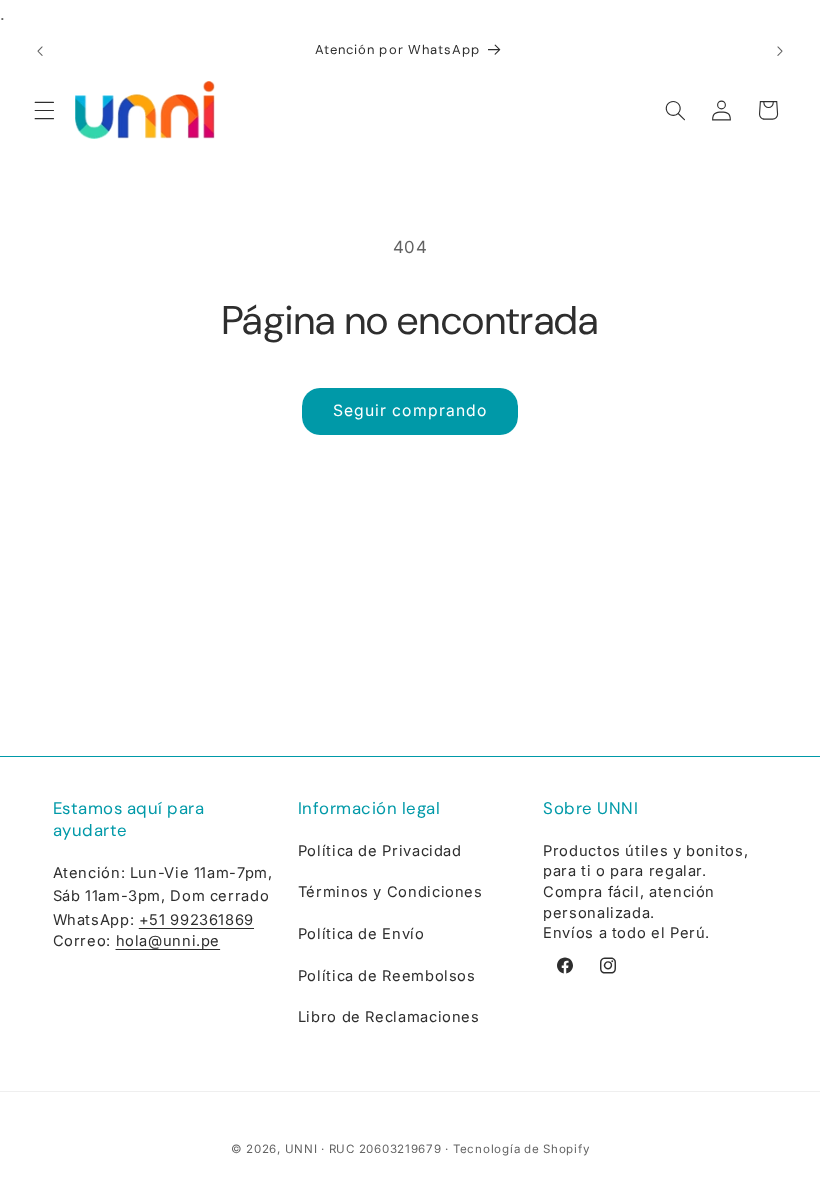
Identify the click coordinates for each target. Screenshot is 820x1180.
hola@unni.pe (168, 941)
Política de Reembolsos (387, 976)
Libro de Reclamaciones (389, 1017)
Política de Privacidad (380, 851)
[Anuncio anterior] (40, 52)
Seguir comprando (410, 410)
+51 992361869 (196, 920)
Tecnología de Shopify (521, 1149)
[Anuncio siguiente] (780, 52)
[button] (44, 110)
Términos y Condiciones (390, 892)
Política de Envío (361, 934)
